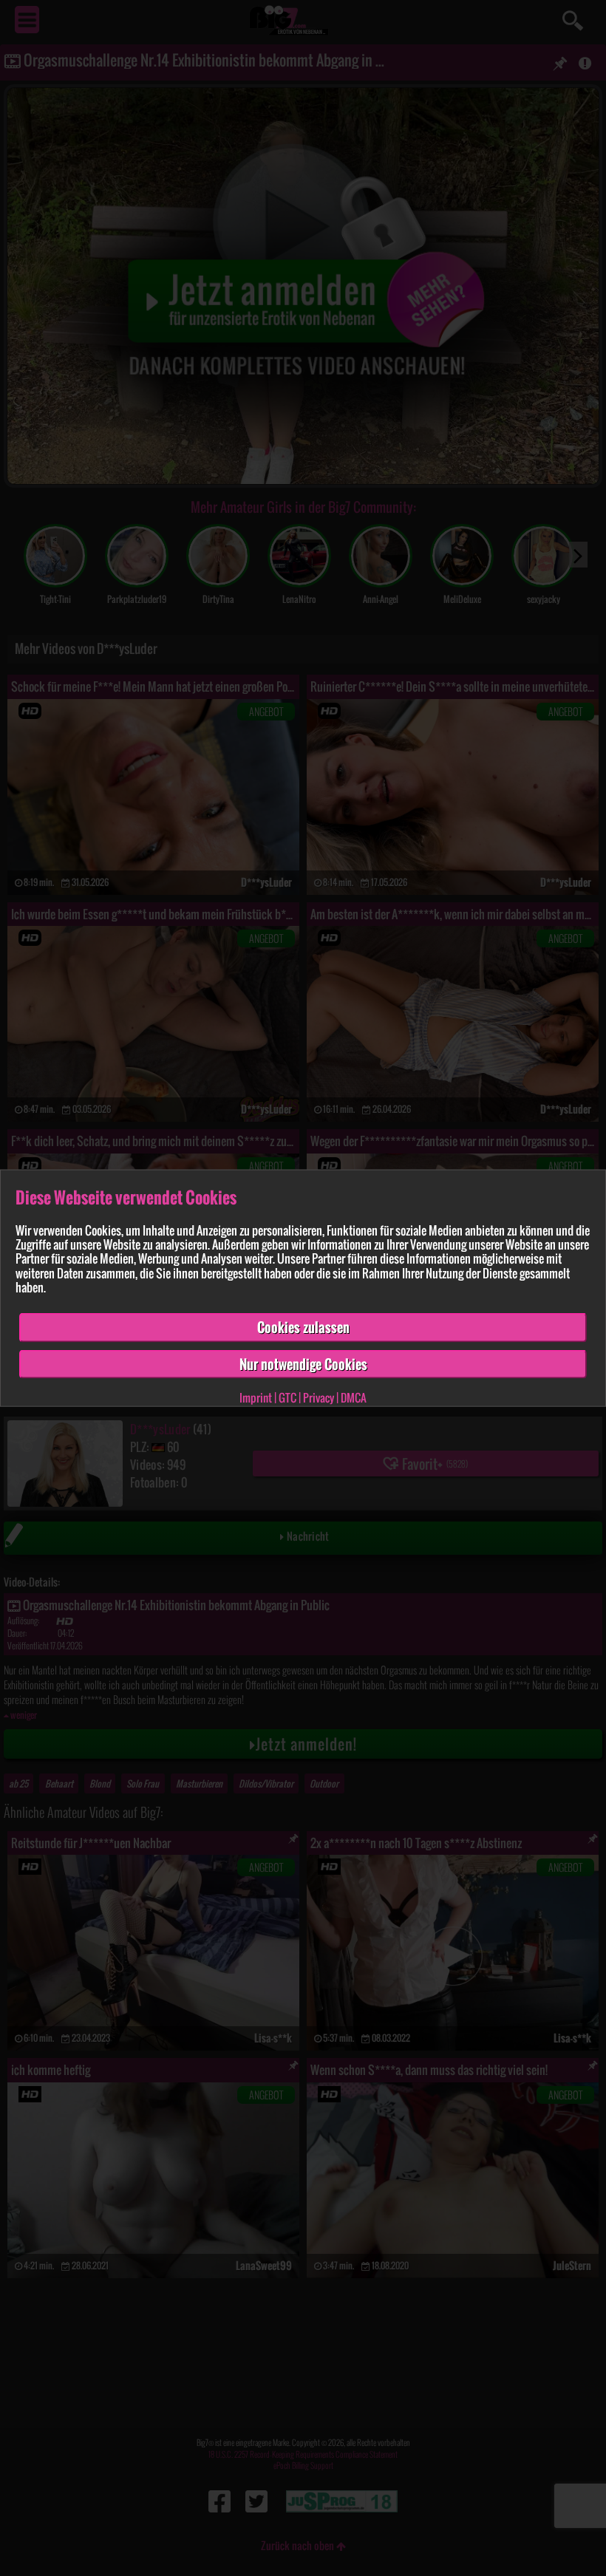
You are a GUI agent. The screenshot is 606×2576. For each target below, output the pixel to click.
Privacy (319, 1397)
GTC (287, 1397)
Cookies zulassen (303, 1327)
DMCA (354, 1397)
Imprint (256, 1397)
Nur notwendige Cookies (303, 1363)
